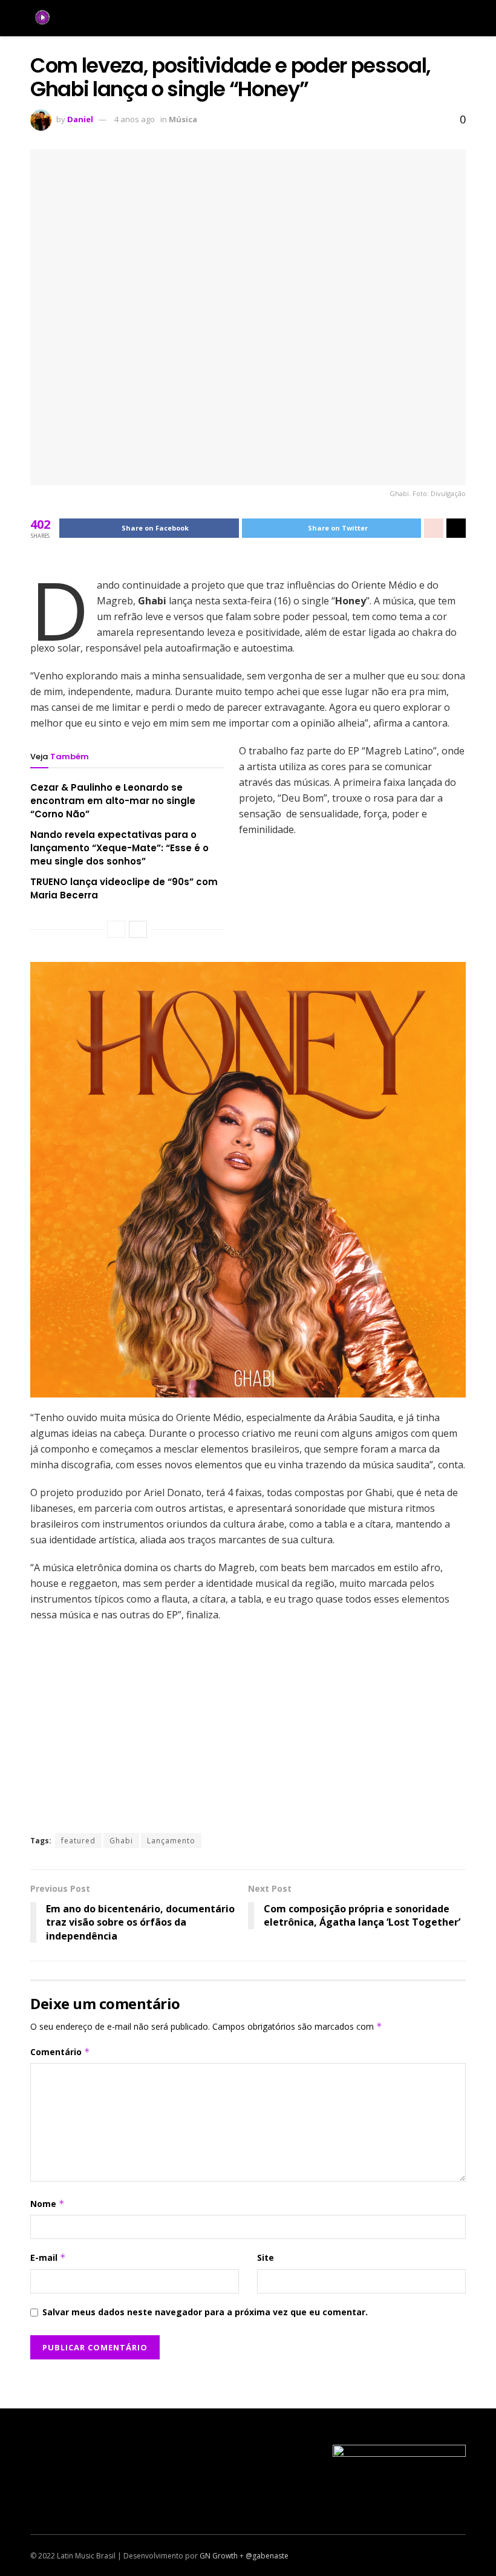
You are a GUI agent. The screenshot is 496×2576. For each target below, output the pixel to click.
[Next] (138, 929)
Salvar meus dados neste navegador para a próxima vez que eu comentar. (205, 2312)
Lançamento (171, 1841)
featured (78, 1841)
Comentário (60, 2052)
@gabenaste (267, 2556)
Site (266, 2257)
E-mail (48, 2257)
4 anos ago (135, 119)
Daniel (80, 119)
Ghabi (121, 1841)
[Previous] (116, 929)
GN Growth (219, 2556)
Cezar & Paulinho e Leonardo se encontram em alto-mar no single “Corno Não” (113, 801)
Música (183, 119)
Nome (47, 2204)
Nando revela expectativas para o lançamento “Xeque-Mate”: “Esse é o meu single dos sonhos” (119, 848)
